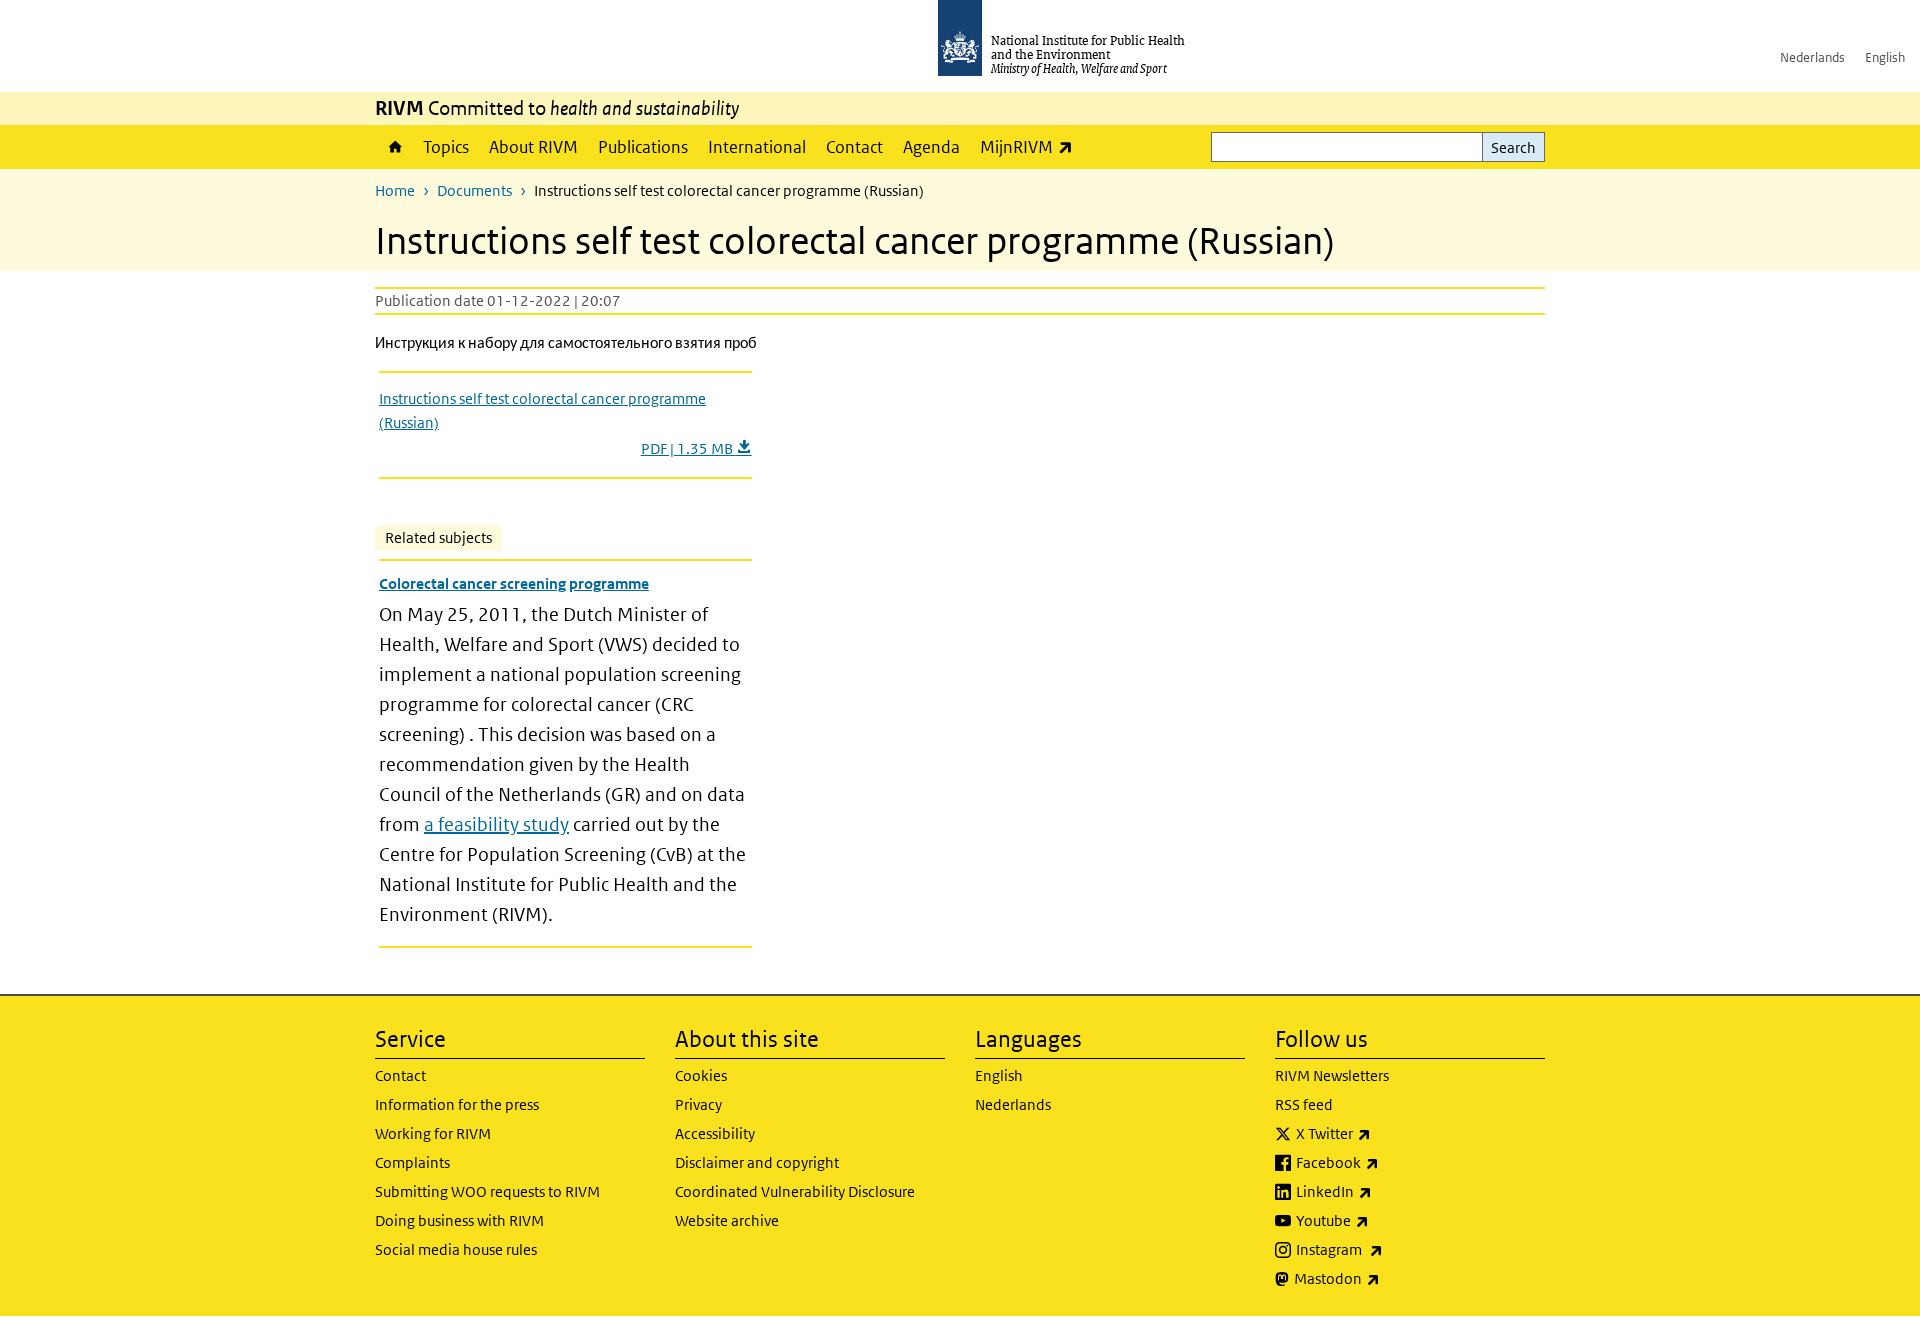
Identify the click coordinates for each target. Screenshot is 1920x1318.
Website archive (727, 1220)
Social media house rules (456, 1249)
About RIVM (533, 147)
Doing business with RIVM (459, 1220)
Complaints (412, 1162)
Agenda (931, 147)
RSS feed (1304, 1104)
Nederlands (1812, 57)
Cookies (701, 1075)
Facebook (1390, 1162)
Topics (446, 147)
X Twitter (1386, 1133)
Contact (854, 147)
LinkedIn (1386, 1191)
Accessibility (715, 1133)
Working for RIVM (433, 1133)
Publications (643, 147)
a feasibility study (496, 824)
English (1885, 57)
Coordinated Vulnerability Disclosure (795, 1191)
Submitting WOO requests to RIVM (487, 1191)
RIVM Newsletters (1332, 1075)
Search (1513, 147)
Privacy (698, 1104)
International (757, 147)
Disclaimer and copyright (757, 1162)
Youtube (1385, 1220)
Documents (474, 190)
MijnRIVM (1031, 146)
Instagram (1392, 1249)
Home (394, 147)
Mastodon (1389, 1278)
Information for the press (457, 1104)
